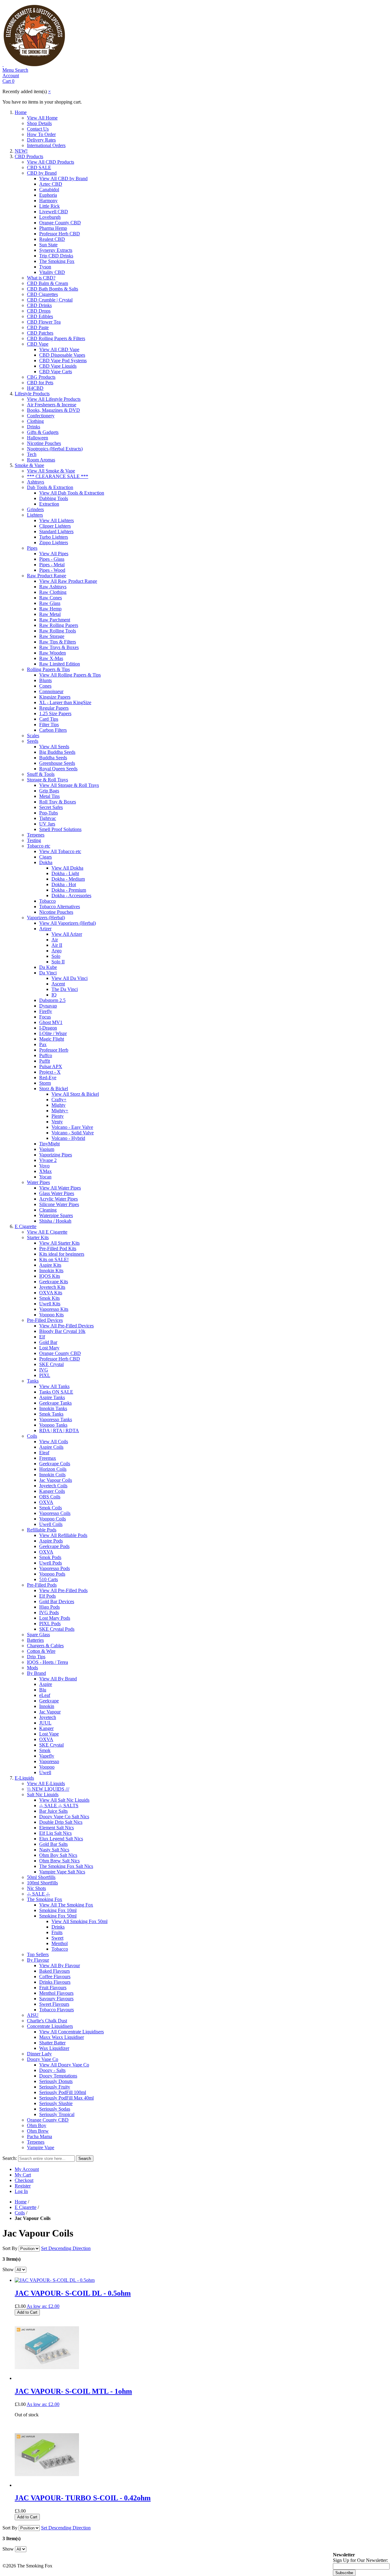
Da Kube (48, 967)
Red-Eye (48, 1077)
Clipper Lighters (55, 526)
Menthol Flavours (56, 1993)
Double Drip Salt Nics (61, 1822)
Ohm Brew (38, 2131)
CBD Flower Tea (44, 322)
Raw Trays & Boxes (59, 647)
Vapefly (47, 1756)
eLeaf (45, 1695)
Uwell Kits (50, 1304)
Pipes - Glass (52, 559)
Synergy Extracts (56, 250)
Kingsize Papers (55, 697)
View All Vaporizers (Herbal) (68, 923)
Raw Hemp (50, 609)
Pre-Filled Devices (45, 1320)
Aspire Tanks (52, 1397)
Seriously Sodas (55, 2109)
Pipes (32, 548)
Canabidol (49, 190)
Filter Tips (49, 725)
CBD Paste (38, 327)
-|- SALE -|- (38, 1894)
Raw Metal (50, 614)
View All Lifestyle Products (54, 399)
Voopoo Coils (53, 1519)
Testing (34, 840)
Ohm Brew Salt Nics (59, 1861)
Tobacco (47, 901)
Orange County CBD (60, 223)
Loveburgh (50, 217)
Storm (45, 1083)
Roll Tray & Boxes (58, 802)
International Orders (46, 145)
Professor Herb (54, 1050)
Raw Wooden (53, 653)
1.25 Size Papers (55, 713)
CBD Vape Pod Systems (63, 360)
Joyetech (48, 1717)
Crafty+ (59, 1100)
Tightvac (48, 818)
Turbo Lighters (54, 537)
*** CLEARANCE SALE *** (58, 476)
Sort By (10, 2248)
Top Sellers (38, 1954)
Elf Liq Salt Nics (55, 1833)
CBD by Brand (42, 173)
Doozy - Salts (52, 2070)
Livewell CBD (54, 212)
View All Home (42, 118)
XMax (45, 1171)
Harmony (48, 201)
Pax (43, 1044)
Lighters (35, 515)
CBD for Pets (40, 383)
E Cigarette (26, 1226)
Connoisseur (51, 691)
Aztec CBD (51, 184)
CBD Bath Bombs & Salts (53, 289)
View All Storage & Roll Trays (69, 785)
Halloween (38, 438)
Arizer (45, 929)
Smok (45, 1750)
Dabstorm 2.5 (52, 1000)
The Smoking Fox (57, 261)
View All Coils (54, 1442)
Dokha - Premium (69, 890)
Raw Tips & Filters (58, 642)
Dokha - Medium (68, 879)
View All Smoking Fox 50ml (79, 1921)
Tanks (33, 1381)
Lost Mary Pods (55, 1618)
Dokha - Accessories (71, 895)
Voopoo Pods (52, 1574)
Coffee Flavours (55, 1977)
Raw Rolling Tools (58, 631)
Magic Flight (52, 1039)
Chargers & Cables (45, 1646)
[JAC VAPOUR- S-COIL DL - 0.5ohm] (55, 2280)
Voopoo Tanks (53, 1425)
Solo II (58, 962)
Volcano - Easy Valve (72, 1127)
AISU (33, 2015)
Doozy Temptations (58, 2076)
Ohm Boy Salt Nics (58, 1855)
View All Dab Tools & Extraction (72, 493)
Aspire (46, 1684)
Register (23, 2186)
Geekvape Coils (55, 1464)
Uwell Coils (51, 1524)
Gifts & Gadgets (43, 432)
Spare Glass (38, 1635)
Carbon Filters (53, 730)
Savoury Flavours (56, 1999)
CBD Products (29, 156)
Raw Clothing (53, 592)
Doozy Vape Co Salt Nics (64, 1817)
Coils (32, 1436)
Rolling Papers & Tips (48, 669)
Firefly (46, 1011)
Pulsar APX (51, 1066)
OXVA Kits (51, 1293)
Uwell (45, 1772)
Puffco (46, 1055)
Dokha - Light (65, 873)
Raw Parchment (55, 620)
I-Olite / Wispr (53, 1033)
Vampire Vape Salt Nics (62, 1872)
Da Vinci (48, 973)
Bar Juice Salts (53, 1811)
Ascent (58, 984)
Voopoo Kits (51, 1315)
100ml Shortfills (42, 1883)
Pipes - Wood (52, 570)
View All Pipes (54, 554)
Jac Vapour (50, 1712)
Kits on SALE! (54, 1260)
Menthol (60, 1943)
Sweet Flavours (54, 2004)
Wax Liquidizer (54, 2048)
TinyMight (49, 1144)
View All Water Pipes (60, 1188)
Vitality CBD (52, 272)
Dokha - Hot (64, 884)
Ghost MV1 (51, 1022)
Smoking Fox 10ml (58, 1910)
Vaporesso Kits (54, 1309)
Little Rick (49, 206)
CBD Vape (38, 344)
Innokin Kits (51, 1271)
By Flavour (38, 1960)
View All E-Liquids (46, 1783)
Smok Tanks (51, 1414)
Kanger (46, 1728)
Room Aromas (41, 460)
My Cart (23, 2175)
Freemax (48, 1458)
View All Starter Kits (59, 1243)
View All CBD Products (51, 162)
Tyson (45, 267)
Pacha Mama (40, 2136)
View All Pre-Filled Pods (63, 1590)
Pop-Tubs (49, 813)
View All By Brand (58, 1679)
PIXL (45, 1375)
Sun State (48, 245)
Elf (42, 1337)
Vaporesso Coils (55, 1513)
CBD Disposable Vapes (62, 355)
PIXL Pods (50, 1624)
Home (21, 112)
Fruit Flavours (53, 1988)
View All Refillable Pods (63, 1535)
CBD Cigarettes (42, 294)
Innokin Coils (52, 1475)
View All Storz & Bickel (75, 1094)
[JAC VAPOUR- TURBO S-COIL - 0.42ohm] (47, 2485)
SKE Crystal (51, 1364)
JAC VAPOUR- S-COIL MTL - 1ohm (73, 2391)
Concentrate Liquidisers (50, 2026)
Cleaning (48, 1210)
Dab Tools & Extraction (50, 487)
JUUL (45, 1723)
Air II (57, 945)
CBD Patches (40, 333)
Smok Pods (50, 1557)
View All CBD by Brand (63, 178)
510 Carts (49, 1579)
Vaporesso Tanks (56, 1419)
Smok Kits (49, 1298)
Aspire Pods (51, 1541)
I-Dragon (48, 1028)
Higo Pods (49, 1607)
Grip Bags (49, 791)
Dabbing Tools (54, 498)
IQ (54, 995)
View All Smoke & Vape (51, 471)
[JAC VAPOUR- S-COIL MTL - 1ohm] (47, 2378)
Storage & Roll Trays (47, 780)
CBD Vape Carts (56, 372)
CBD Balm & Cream (47, 283)
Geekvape (49, 1701)
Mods (32, 1668)
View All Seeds (54, 747)
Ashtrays (36, 482)
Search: (10, 2158)
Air (55, 940)
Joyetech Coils (53, 1486)
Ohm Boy (37, 2125)
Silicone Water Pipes (59, 1204)
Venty (57, 1122)
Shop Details (39, 123)
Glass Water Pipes (57, 1193)
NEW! (21, 151)
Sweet (57, 1938)
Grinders (35, 509)
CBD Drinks (39, 305)
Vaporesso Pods (55, 1568)
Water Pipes (38, 1182)
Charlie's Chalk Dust (47, 2021)
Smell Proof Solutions (60, 829)
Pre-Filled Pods (42, 1585)
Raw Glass (50, 603)
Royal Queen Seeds (58, 769)
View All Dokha (67, 868)
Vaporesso (49, 1761)
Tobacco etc (39, 846)
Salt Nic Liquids (43, 1794)
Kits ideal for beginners (62, 1254)
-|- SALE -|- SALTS (59, 1806)
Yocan (45, 1177)
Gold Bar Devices (57, 1601)
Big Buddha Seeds (57, 752)
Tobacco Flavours (57, 2010)
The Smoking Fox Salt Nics (66, 1866)
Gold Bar (48, 1342)
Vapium (47, 1149)
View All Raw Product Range (68, 581)
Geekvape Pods (54, 1546)
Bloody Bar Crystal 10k (62, 1331)
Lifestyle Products (32, 394)
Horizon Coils (53, 1469)
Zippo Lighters (54, 543)
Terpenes (36, 835)
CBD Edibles (40, 316)
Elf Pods (47, 1596)
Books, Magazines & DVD (53, 410)
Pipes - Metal (52, 565)
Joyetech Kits (52, 1287)
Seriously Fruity (55, 2087)
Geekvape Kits (54, 1282)
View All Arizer (67, 934)
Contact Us (38, 129)
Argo (57, 951)
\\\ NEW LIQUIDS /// (48, 1789)
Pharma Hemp (53, 228)
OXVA (46, 1502)
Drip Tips (36, 1657)
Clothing (35, 421)
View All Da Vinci (70, 978)
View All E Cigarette (47, 1232)
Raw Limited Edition (60, 664)
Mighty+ (60, 1111)
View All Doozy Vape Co (64, 2065)
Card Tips (49, 719)
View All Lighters (57, 520)
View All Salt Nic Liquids (64, 1800)
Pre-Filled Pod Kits (58, 1248)
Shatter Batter (52, 2043)
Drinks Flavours (55, 1982)
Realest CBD (52, 239)
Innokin (47, 1706)
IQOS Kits (50, 1276)
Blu (43, 1690)
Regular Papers (54, 708)
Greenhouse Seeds (57, 763)
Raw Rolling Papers (59, 625)
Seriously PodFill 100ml (63, 2092)
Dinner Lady (39, 2054)
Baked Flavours (55, 1971)
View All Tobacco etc (60, 851)
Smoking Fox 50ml (58, 1916)
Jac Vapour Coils (56, 1480)
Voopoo (47, 1767)
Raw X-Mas (51, 658)
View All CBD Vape (59, 349)
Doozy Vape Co (43, 2059)
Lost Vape (49, 1734)
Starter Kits (38, 1237)
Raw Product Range (47, 576)
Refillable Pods (42, 1530)
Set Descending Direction (66, 2248)
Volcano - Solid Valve (73, 1133)
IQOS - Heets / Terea (47, 1662)
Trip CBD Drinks (56, 256)
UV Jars (47, 824)
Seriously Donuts (56, 2081)
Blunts (45, 680)
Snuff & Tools (41, 774)
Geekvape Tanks (55, 1403)
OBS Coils (50, 1497)
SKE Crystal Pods (57, 1629)
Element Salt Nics (57, 1828)
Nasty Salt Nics (54, 1850)
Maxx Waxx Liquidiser (62, 2037)
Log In (21, 2191)
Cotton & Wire (41, 1651)
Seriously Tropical (57, 2114)
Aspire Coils (51, 1447)
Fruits (57, 1932)
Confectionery (41, 416)
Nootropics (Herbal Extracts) (55, 449)
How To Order (41, 134)
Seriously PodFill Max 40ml (66, 2098)
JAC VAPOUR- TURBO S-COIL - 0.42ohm (83, 2498)
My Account (27, 2169)
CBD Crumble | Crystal (50, 300)
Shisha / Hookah (55, 1221)
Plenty (58, 1116)
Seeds (33, 741)
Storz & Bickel (54, 1089)
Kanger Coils (52, 1491)
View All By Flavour (60, 1965)
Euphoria (48, 195)
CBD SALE (39, 167)
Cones (45, 686)
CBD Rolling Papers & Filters (56, 338)
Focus (45, 1017)
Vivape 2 (48, 1160)
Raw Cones (51, 598)
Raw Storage (52, 636)
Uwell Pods (51, 1563)
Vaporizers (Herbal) (46, 918)
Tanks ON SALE (56, 1392)
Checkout (24, 2180)
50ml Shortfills (41, 1877)
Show (8, 2269)
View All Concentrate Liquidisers (72, 2032)
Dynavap (48, 1006)
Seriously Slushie (56, 2103)
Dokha (46, 862)
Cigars (45, 857)
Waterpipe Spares (56, 1215)
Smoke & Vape (29, 465)
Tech (32, 454)
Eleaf (44, 1453)
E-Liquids (24, 1778)
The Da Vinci (65, 989)
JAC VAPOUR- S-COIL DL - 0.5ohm (73, 2293)
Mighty (58, 1105)
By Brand (36, 1673)
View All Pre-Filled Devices (66, 1326)
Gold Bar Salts (53, 1844)
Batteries (35, 1640)
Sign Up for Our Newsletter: (360, 2560)
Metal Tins (49, 796)
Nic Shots (36, 1888)
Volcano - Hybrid (68, 1138)
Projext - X (50, 1072)
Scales (33, 736)
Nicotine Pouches (44, 443)
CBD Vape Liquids (58, 366)
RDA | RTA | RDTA (59, 1430)
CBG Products (41, 377)
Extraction (49, 504)
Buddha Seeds (53, 758)
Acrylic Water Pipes (58, 1199)
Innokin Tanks (53, 1408)
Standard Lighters (56, 531)
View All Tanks (54, 1386)
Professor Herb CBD (60, 234)
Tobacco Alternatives (60, 907)
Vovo (44, 1166)
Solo (56, 956)
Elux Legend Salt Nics (61, 1839)
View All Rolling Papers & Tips (70, 675)
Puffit (45, 1061)
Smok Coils (51, 1508)
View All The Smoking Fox (66, 1905)
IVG (44, 1370)
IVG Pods (49, 1612)
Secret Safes (51, 807)
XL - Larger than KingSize (65, 702)
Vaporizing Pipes (56, 1155)
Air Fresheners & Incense (52, 405)
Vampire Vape (41, 2147)
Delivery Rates (41, 140)
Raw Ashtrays (53, 587)
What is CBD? (41, 278)
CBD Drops (39, 311)
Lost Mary (49, 1348)
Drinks (34, 427)
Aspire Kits (50, 1265)
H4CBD (35, 388)
